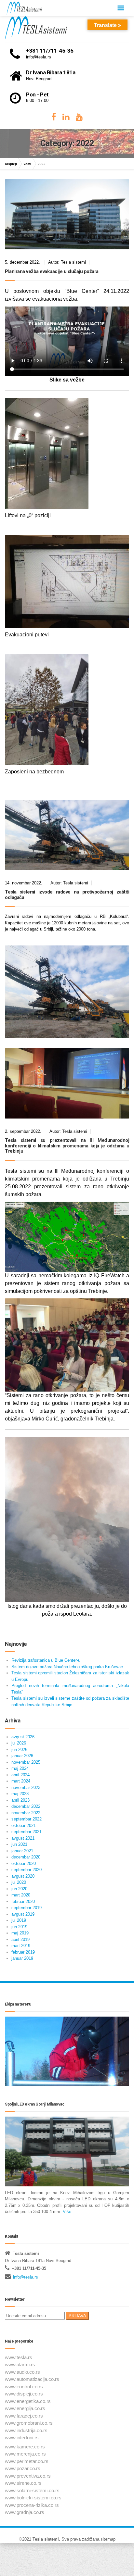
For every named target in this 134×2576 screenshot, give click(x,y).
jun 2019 (19, 1927)
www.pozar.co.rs (23, 2468)
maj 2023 (20, 1794)
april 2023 (20, 1800)
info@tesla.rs (26, 2277)
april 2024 (20, 1775)
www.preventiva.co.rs (28, 2476)
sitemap (108, 2539)
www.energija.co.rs (25, 2408)
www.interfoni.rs (22, 2438)
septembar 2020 (27, 1870)
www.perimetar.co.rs (27, 2461)
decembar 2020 (26, 1857)
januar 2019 (22, 1958)
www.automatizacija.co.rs (32, 2379)
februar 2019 (23, 1952)
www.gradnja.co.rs (25, 2512)
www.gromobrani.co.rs (29, 2423)
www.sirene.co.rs (23, 2483)
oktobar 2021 (24, 1826)
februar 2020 (23, 1901)
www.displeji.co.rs (24, 2394)
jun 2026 (19, 1750)
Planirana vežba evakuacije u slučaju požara (52, 271)
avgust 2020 (23, 1876)
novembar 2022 (26, 1813)
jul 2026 (19, 1743)
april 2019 (20, 1939)
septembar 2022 (27, 1819)
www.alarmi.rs (20, 2364)
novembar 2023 (26, 1788)
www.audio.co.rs (22, 2372)
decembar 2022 (26, 1806)
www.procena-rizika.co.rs (32, 2505)
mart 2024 (21, 1781)
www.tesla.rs (19, 2357)
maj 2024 (20, 1768)
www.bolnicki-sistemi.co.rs (33, 2498)
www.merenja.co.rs (25, 2454)
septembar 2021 (27, 1832)
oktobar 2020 (24, 1863)
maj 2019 (20, 1933)
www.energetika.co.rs (28, 2401)
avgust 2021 (23, 1838)
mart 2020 (21, 1895)
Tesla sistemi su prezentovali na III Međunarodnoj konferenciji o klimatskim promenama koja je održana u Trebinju (67, 1146)
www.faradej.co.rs (24, 2416)
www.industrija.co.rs (26, 2430)
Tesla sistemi (46, 2539)
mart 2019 (21, 1946)
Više (66, 2212)
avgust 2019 (23, 1914)
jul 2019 (19, 1920)
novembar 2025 (26, 1762)
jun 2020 (19, 1889)
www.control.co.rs (24, 2387)
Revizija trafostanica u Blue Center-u (46, 1660)
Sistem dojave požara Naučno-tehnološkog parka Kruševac (67, 1667)
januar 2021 (22, 1851)
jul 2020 (19, 1882)
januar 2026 (22, 1756)
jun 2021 (19, 1844)
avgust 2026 (23, 1737)
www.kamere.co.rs (25, 2447)
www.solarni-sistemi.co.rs (32, 2490)
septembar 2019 (27, 1908)
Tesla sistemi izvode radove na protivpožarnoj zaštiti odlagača (67, 895)
